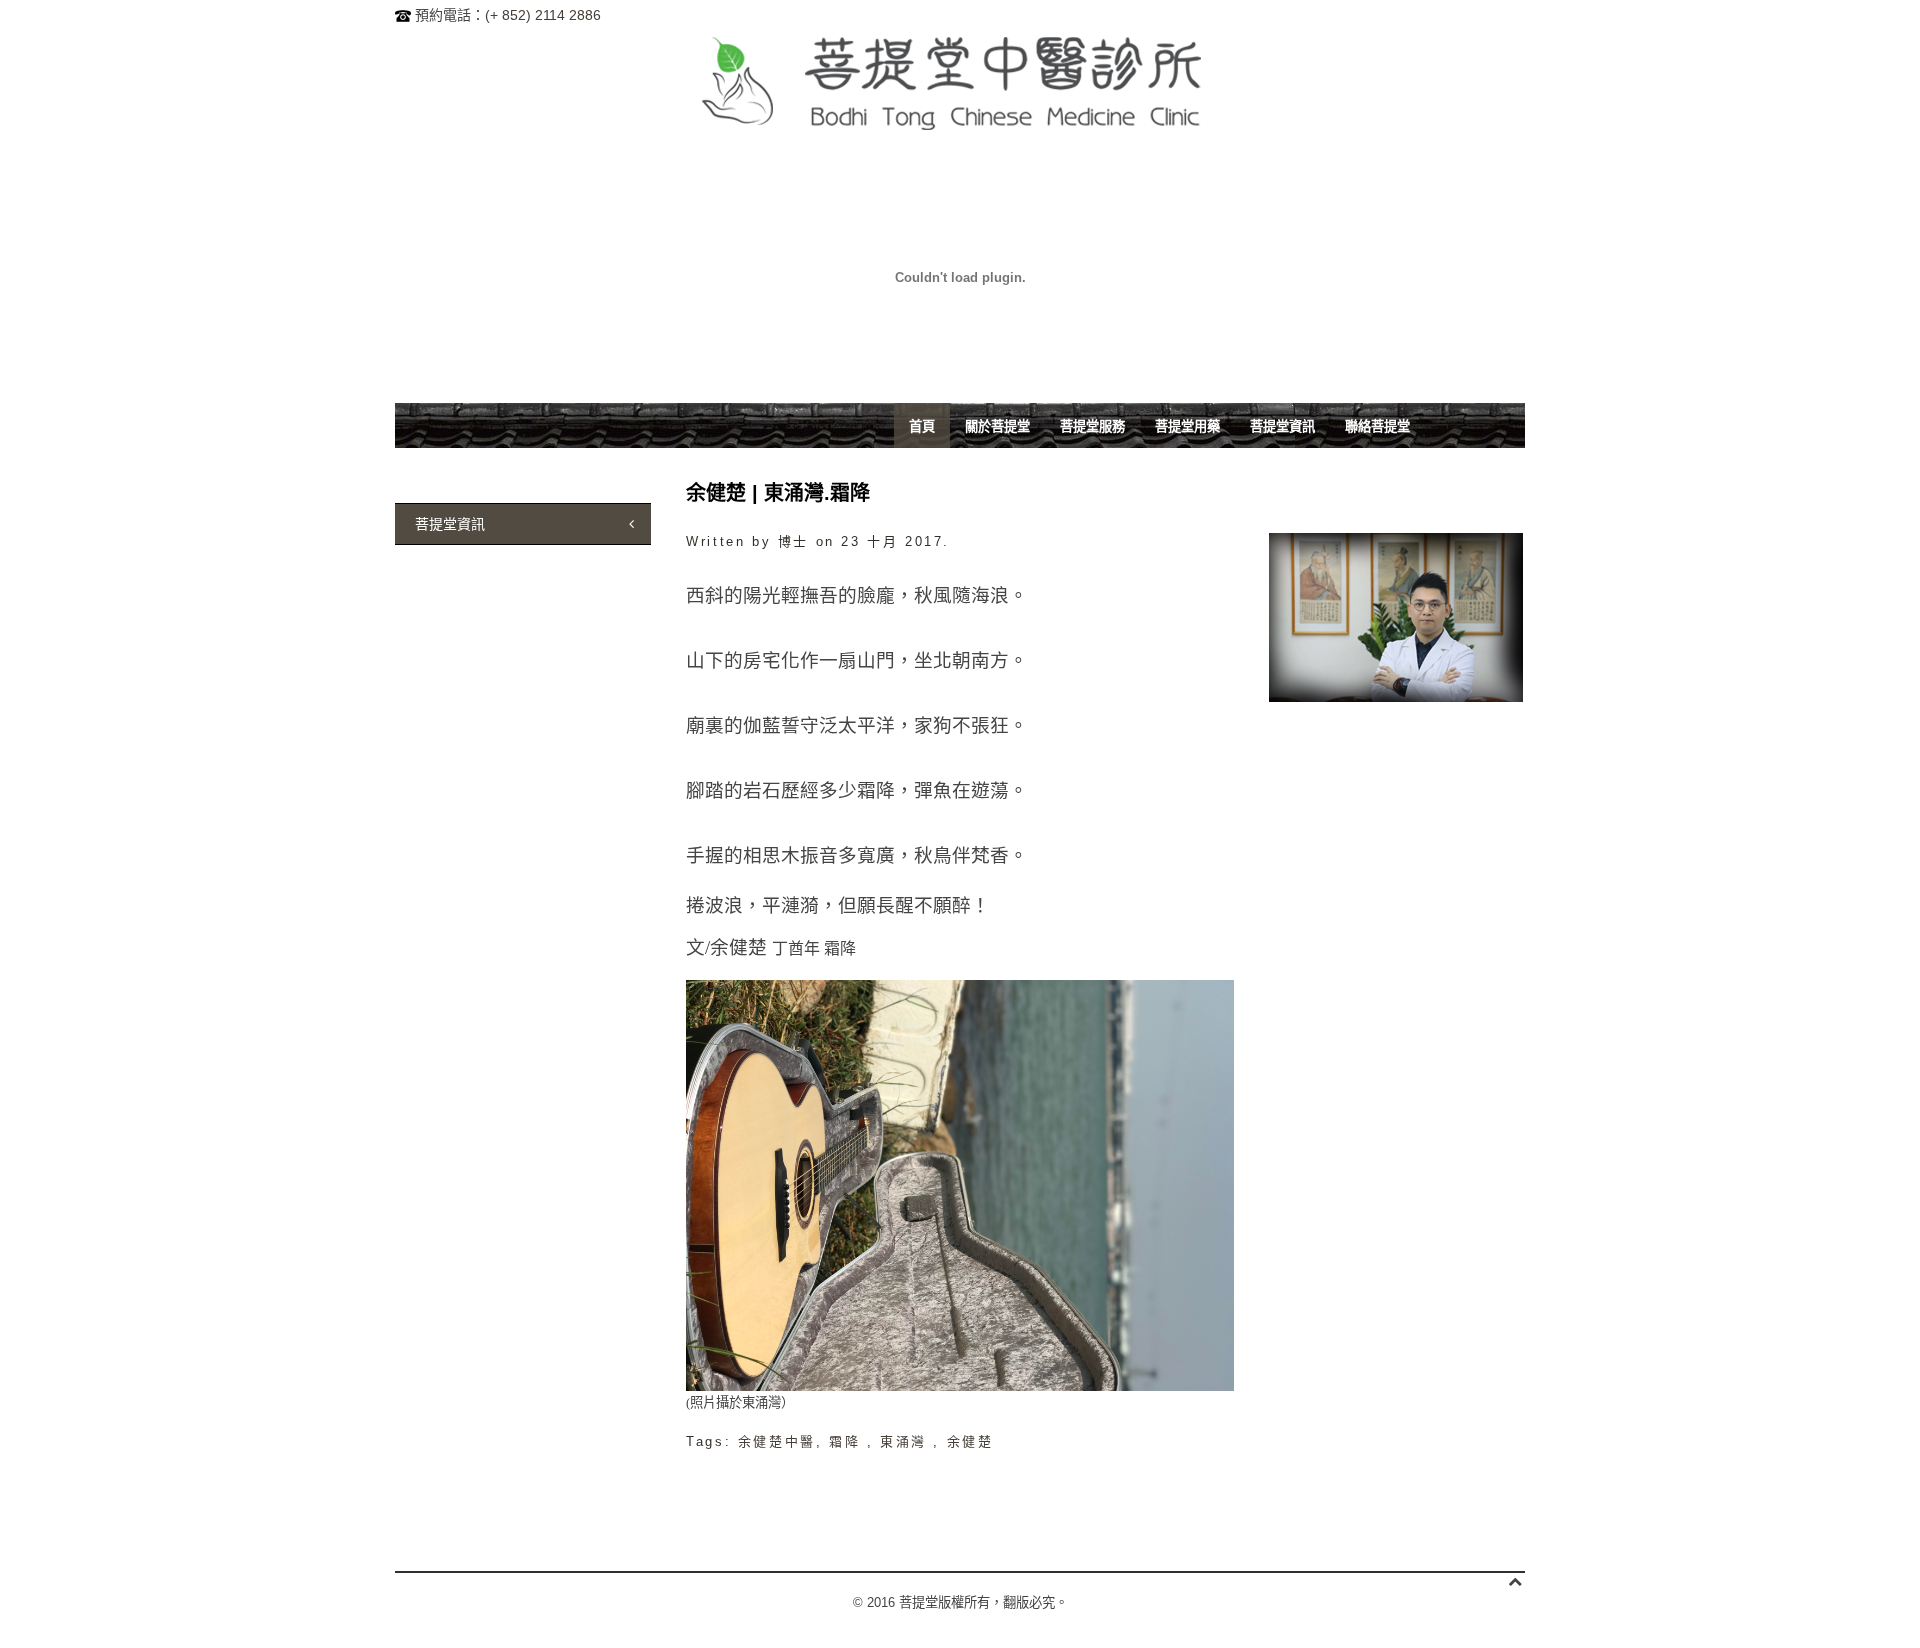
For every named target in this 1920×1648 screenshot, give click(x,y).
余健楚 (970, 1441)
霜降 (848, 1441)
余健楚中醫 (777, 1441)
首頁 (922, 425)
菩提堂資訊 (1282, 425)
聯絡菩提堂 (1377, 425)
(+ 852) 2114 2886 (543, 15)
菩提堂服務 (1092, 425)
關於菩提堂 (997, 425)
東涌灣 (906, 1441)
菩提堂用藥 (1187, 425)
